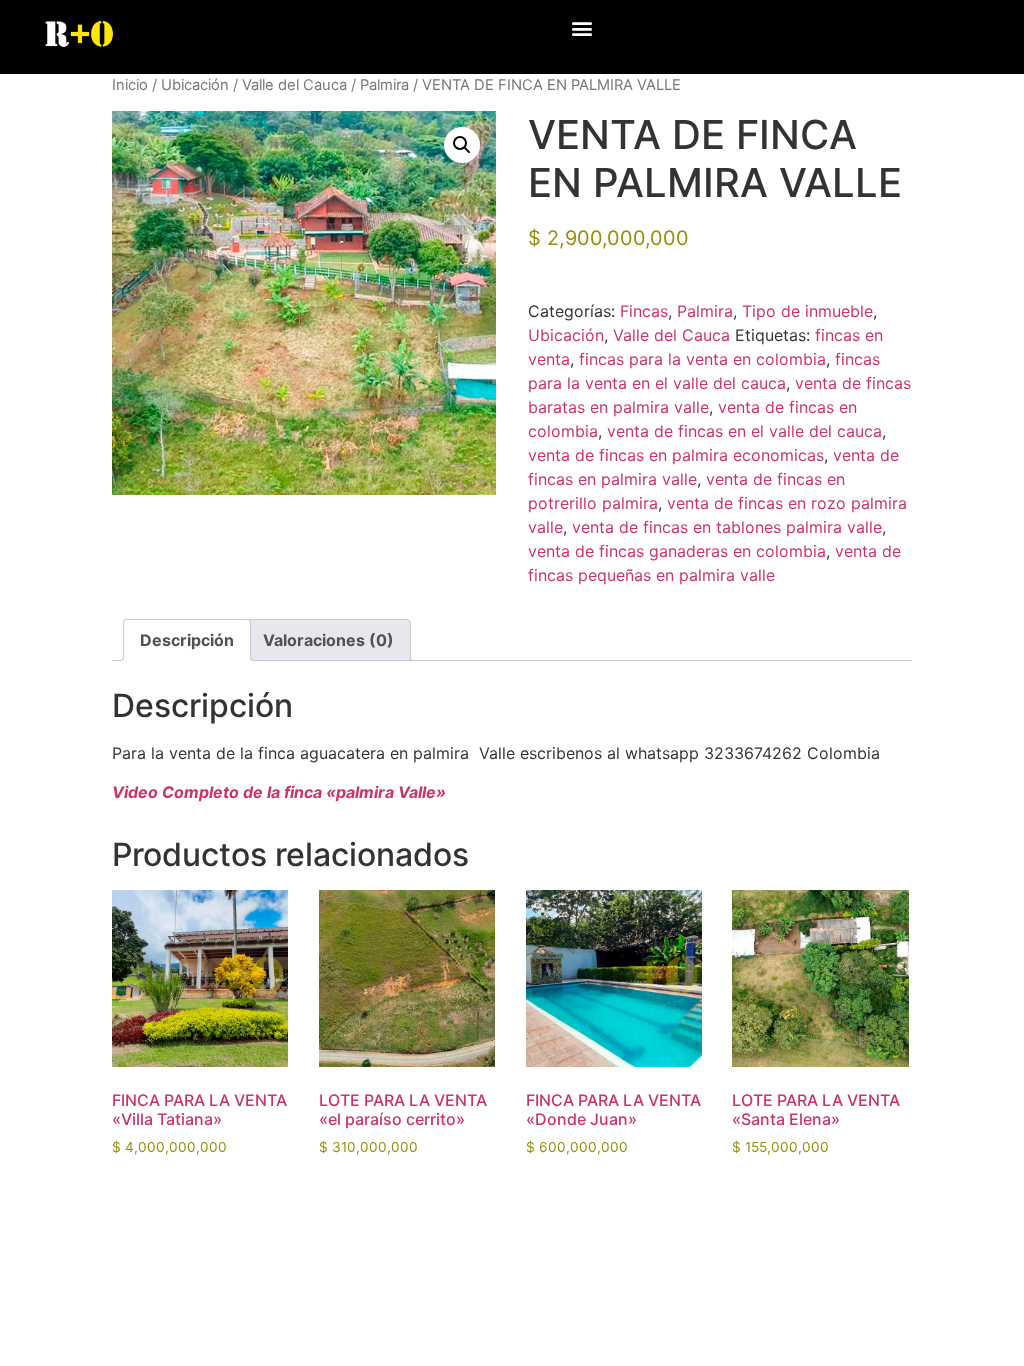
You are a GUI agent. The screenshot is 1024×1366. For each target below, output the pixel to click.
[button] (582, 27)
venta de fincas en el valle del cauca (744, 431)
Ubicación (195, 85)
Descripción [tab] (187, 640)
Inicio (130, 85)
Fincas (644, 311)
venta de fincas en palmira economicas (676, 455)
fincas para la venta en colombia (702, 359)
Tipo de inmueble (807, 311)
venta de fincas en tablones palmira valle (727, 527)
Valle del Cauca (294, 85)
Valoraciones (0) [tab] (328, 640)
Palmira (384, 85)
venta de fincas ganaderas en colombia (677, 551)
